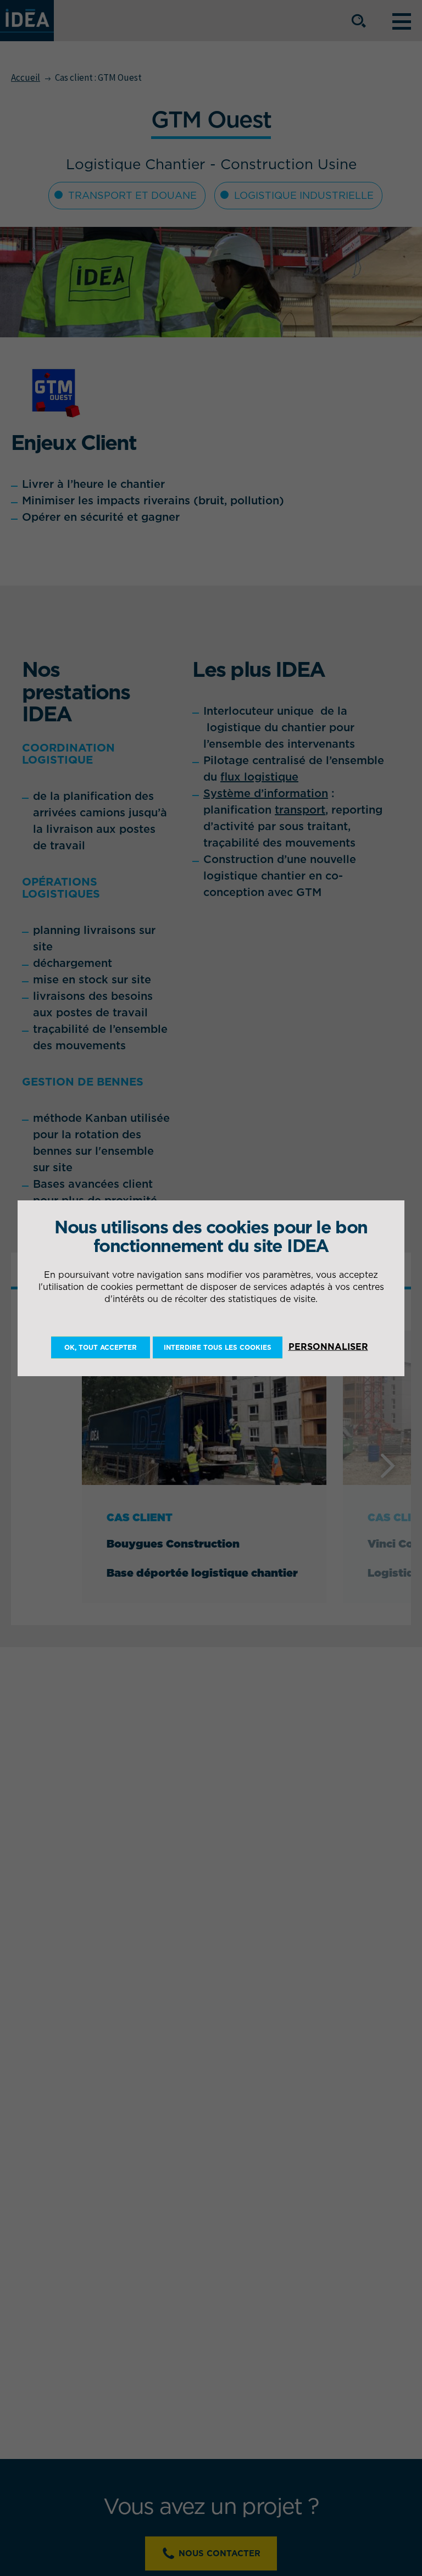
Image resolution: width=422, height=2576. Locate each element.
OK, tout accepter (101, 1347)
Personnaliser (328, 1347)
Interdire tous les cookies (218, 1347)
